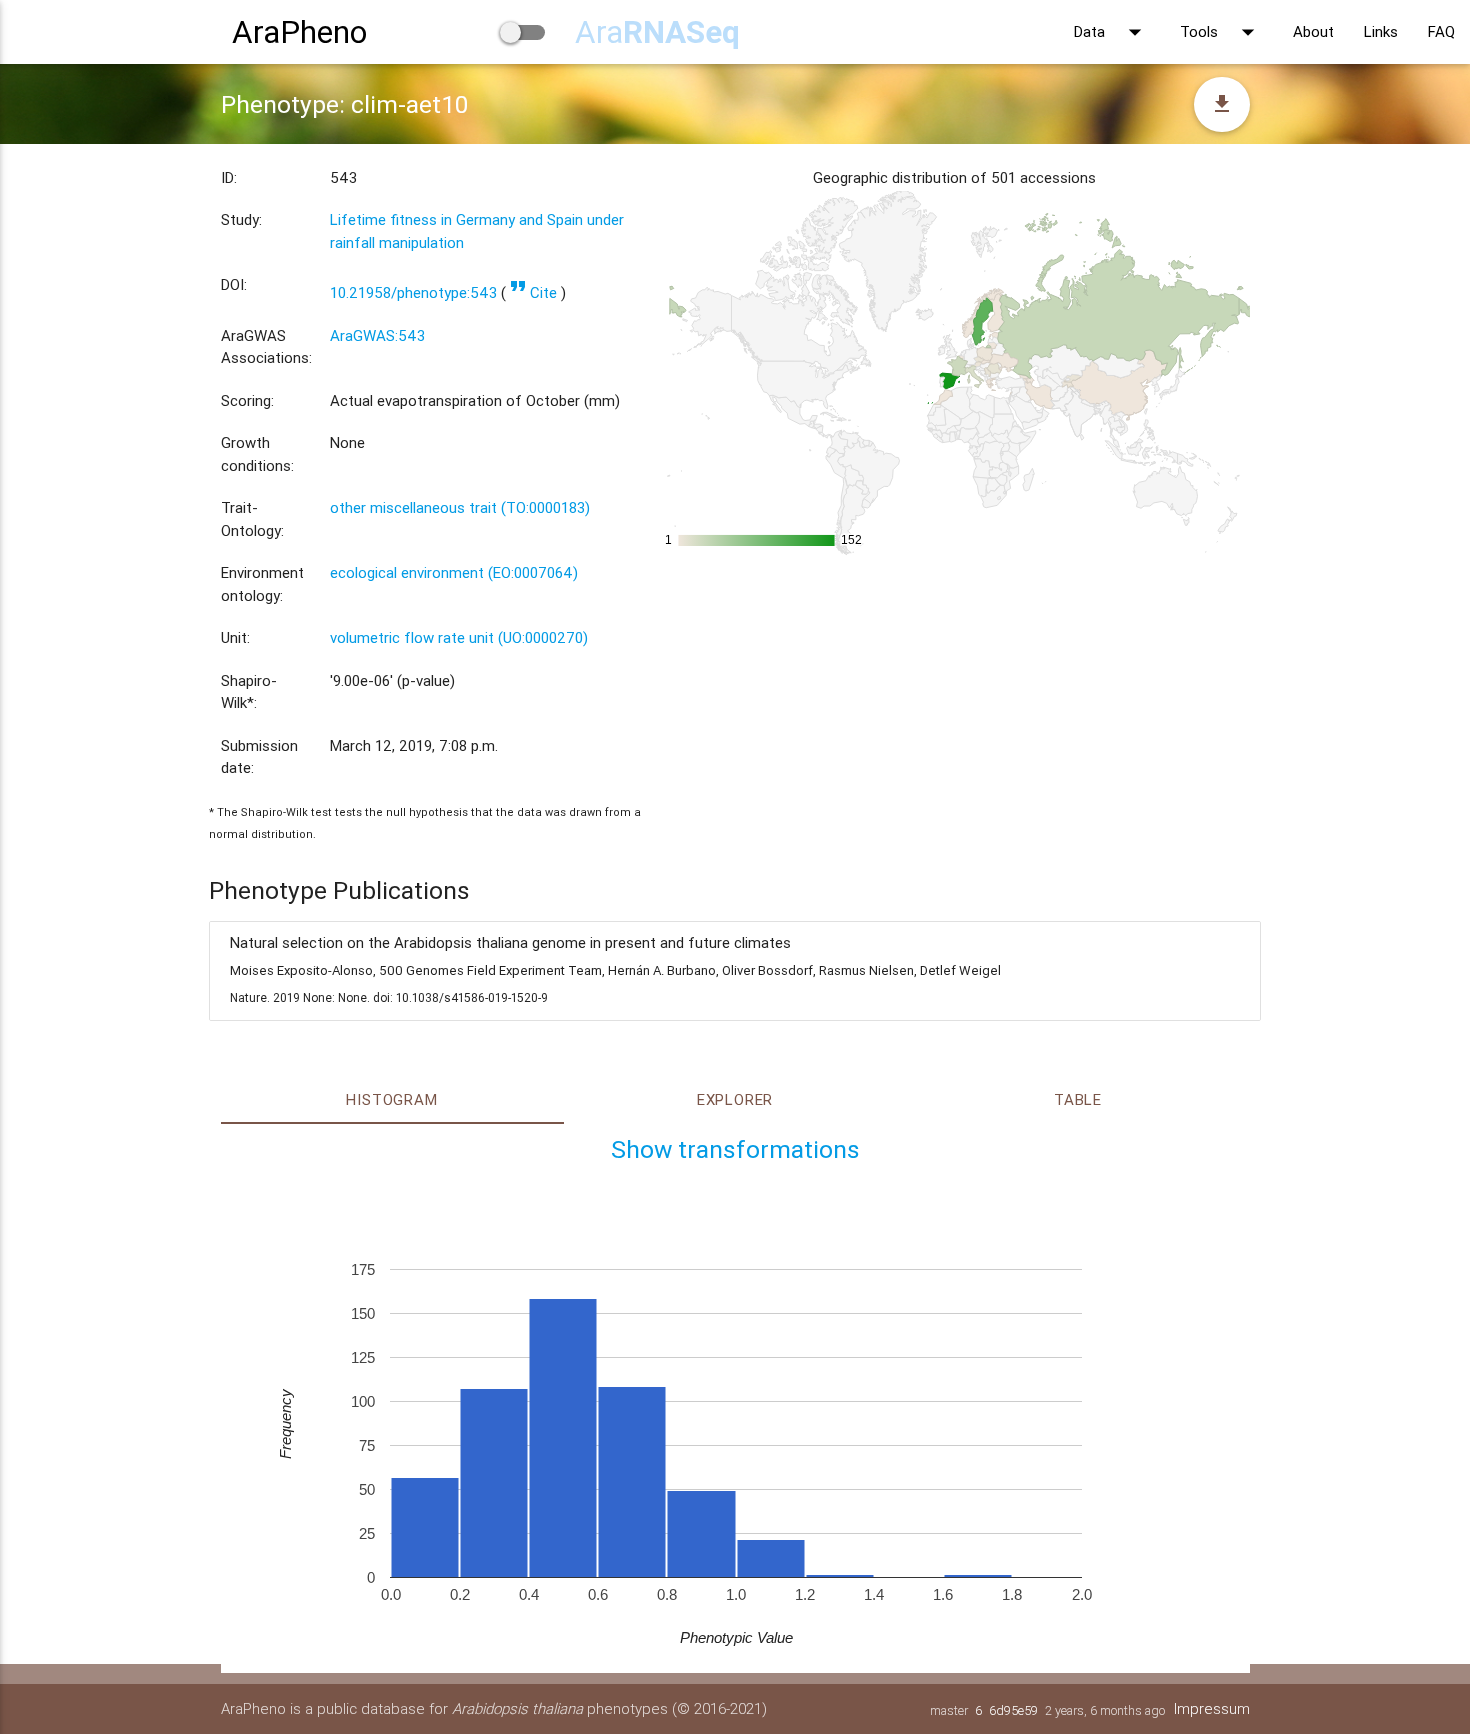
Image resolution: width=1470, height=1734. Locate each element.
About (1313, 31)
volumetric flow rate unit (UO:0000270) (459, 637)
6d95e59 (1013, 1710)
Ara (657, 31)
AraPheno (299, 31)
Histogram (391, 1099)
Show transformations (735, 1149)
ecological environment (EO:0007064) (454, 572)
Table (1078, 1099)
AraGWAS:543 (377, 335)
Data (1112, 32)
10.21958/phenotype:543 (413, 292)
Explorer (735, 1099)
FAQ (1441, 31)
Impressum (1212, 1708)
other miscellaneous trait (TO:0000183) (460, 507)
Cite (533, 292)
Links (1381, 31)
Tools (1221, 32)
